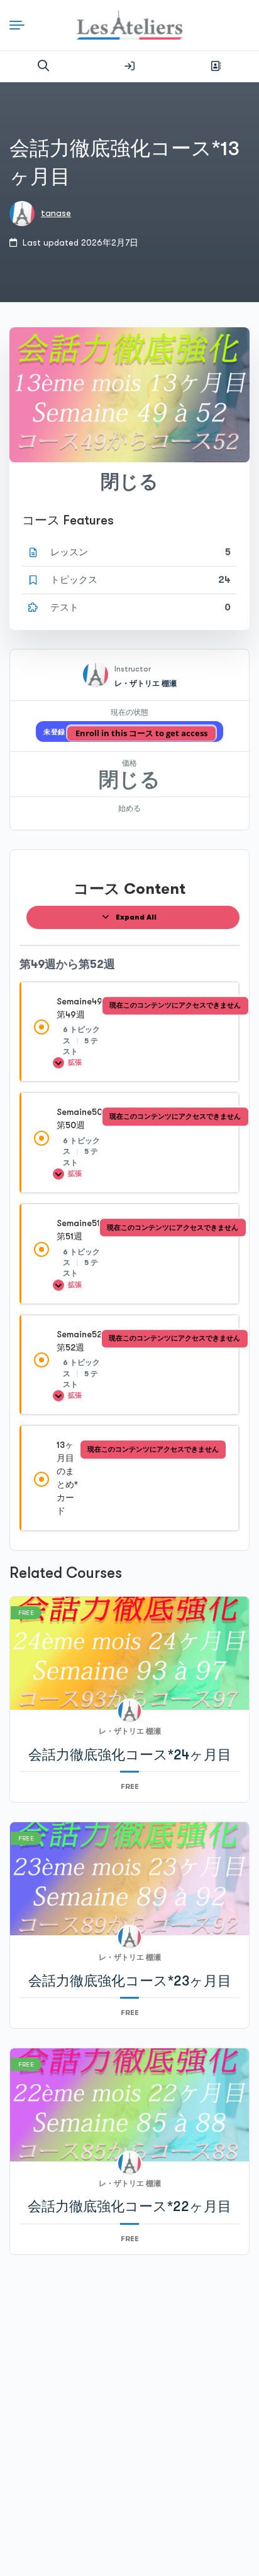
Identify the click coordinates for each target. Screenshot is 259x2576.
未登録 (55, 732)
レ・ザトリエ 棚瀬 (146, 683)
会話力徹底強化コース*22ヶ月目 (129, 2206)
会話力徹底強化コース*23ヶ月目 (130, 1981)
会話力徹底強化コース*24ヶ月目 (130, 1755)
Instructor (133, 669)
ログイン (129, 66)
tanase (56, 213)
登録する (216, 66)
